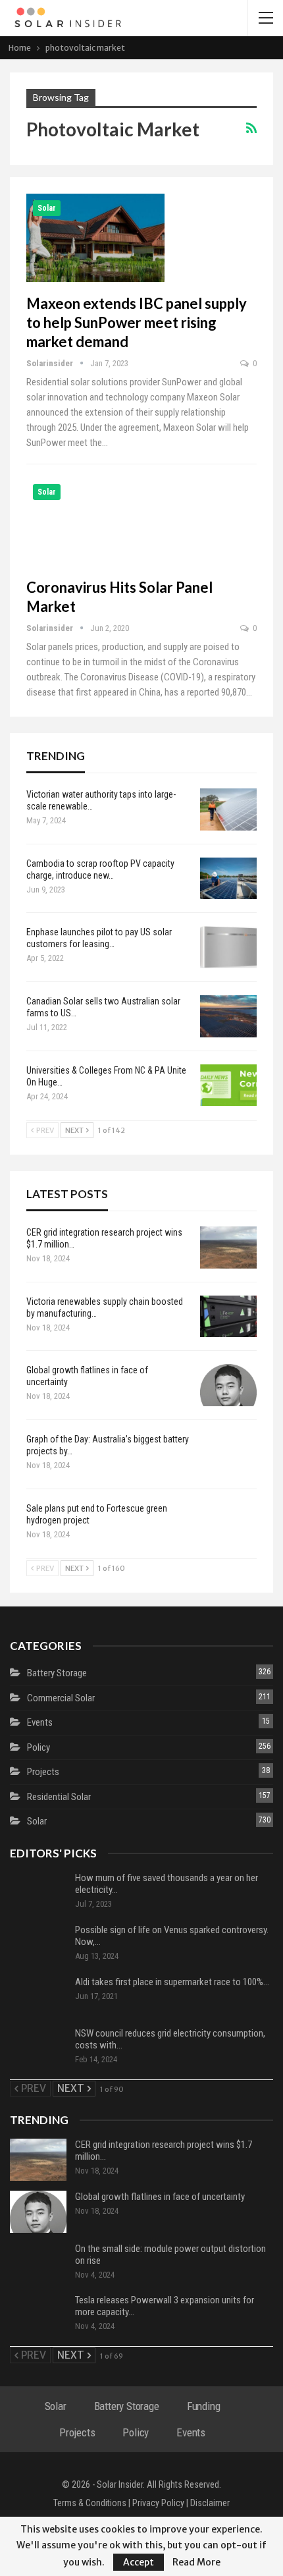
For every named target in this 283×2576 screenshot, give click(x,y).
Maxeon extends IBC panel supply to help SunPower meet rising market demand (137, 322)
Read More (196, 2562)
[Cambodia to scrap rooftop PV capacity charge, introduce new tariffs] (228, 879)
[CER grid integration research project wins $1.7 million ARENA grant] (228, 1247)
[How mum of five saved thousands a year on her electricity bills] (38, 1893)
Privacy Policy (158, 2503)
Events (40, 1722)
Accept (139, 2562)
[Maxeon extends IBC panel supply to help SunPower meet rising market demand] (95, 238)
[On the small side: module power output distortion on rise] (38, 2264)
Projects (43, 1772)
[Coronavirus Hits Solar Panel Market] (95, 522)
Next (75, 1130)
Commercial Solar (61, 1698)
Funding (204, 2406)
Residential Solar (59, 1797)
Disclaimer (210, 2503)
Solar (47, 208)
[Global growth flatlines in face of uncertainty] (228, 1385)
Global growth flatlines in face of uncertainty (160, 2197)
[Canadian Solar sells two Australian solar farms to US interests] (228, 1016)
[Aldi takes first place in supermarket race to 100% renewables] (38, 1997)
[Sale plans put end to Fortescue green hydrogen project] (228, 1523)
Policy (39, 1747)
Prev (44, 1130)
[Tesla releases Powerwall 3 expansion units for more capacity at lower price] (38, 2315)
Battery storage (57, 1673)
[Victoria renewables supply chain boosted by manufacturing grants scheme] (228, 1317)
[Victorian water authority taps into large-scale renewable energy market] (228, 809)
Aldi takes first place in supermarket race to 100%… (172, 1982)
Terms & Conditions (90, 2503)
